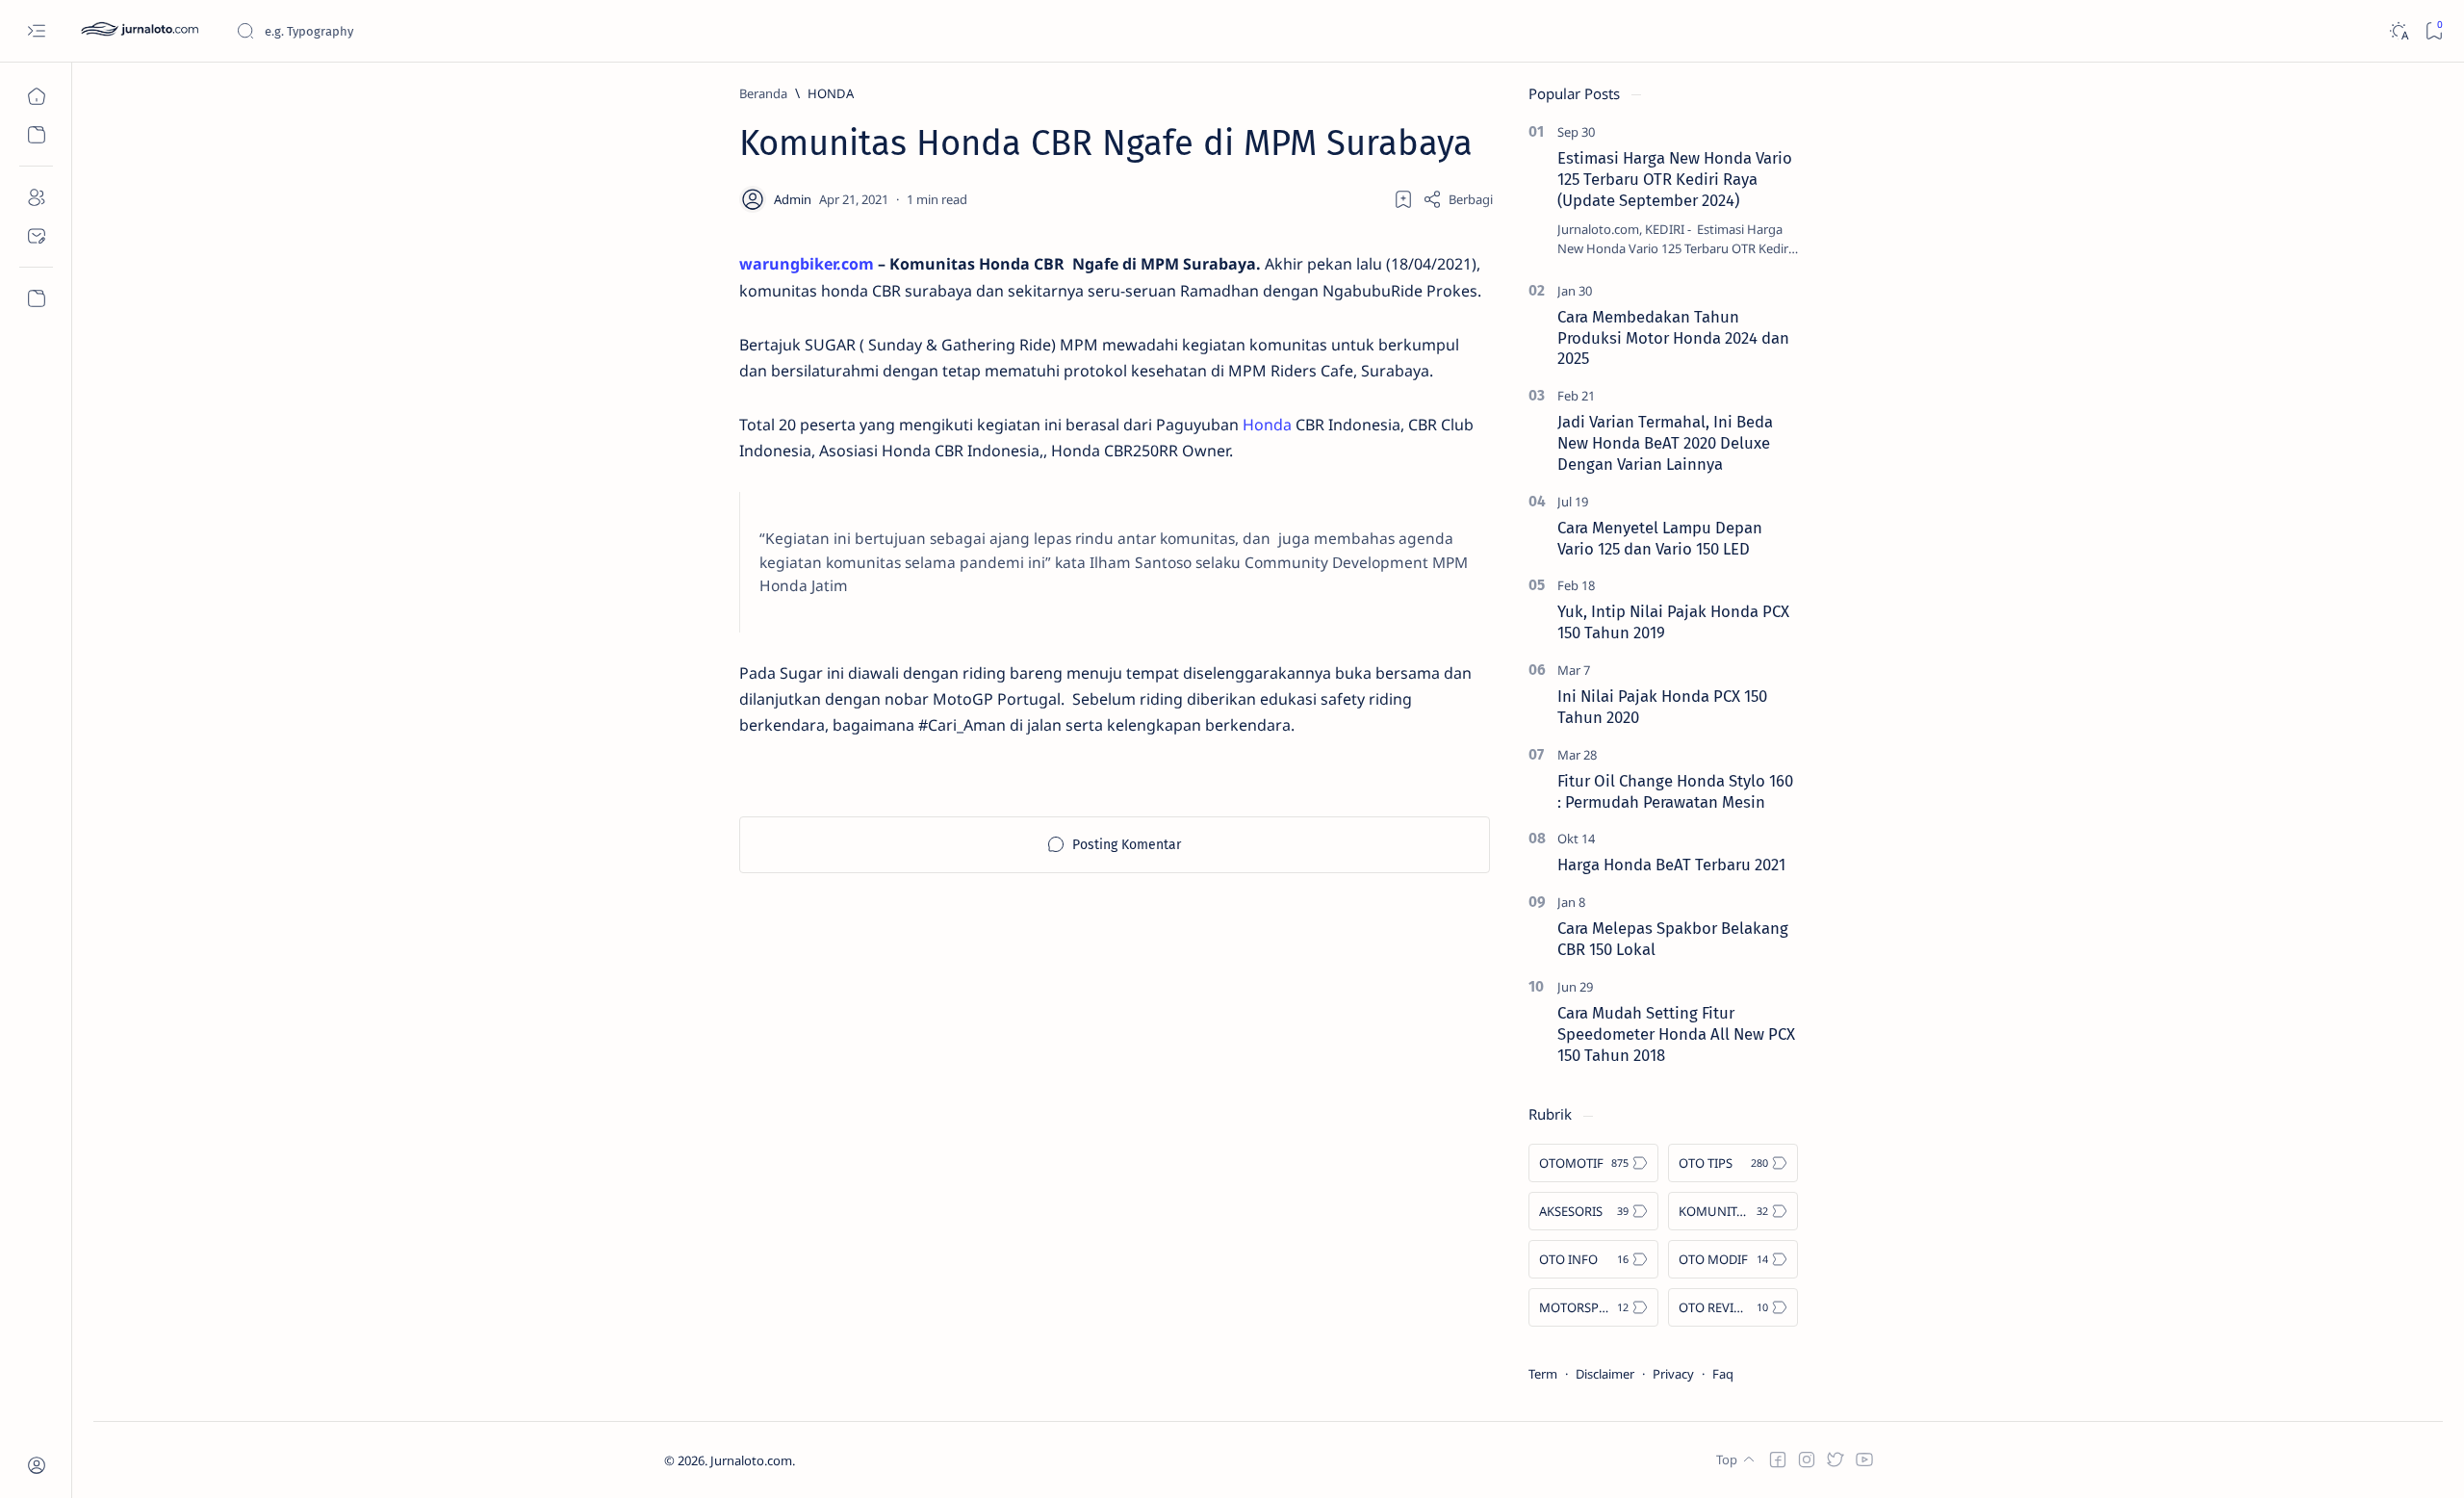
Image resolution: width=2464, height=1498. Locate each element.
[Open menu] (36, 31)
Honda (1267, 425)
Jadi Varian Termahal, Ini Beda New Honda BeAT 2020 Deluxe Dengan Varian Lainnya (1665, 443)
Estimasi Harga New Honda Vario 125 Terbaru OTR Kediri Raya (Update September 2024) (1675, 179)
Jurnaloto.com (751, 1460)
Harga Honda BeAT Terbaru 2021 (1671, 865)
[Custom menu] (36, 298)
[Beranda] (36, 96)
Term (1543, 1374)
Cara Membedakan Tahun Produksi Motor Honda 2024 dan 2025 (1673, 338)
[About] (36, 197)
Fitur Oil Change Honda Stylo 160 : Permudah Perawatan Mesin (1675, 791)
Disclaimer (1605, 1374)
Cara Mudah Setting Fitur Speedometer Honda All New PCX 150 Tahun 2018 (1676, 1034)
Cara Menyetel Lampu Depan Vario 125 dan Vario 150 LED (1660, 538)
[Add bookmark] (1403, 199)
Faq (1723, 1374)
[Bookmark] (2434, 31)
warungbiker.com (807, 264)
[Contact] (36, 236)
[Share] (1458, 199)
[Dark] (2398, 31)
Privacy (1673, 1374)
